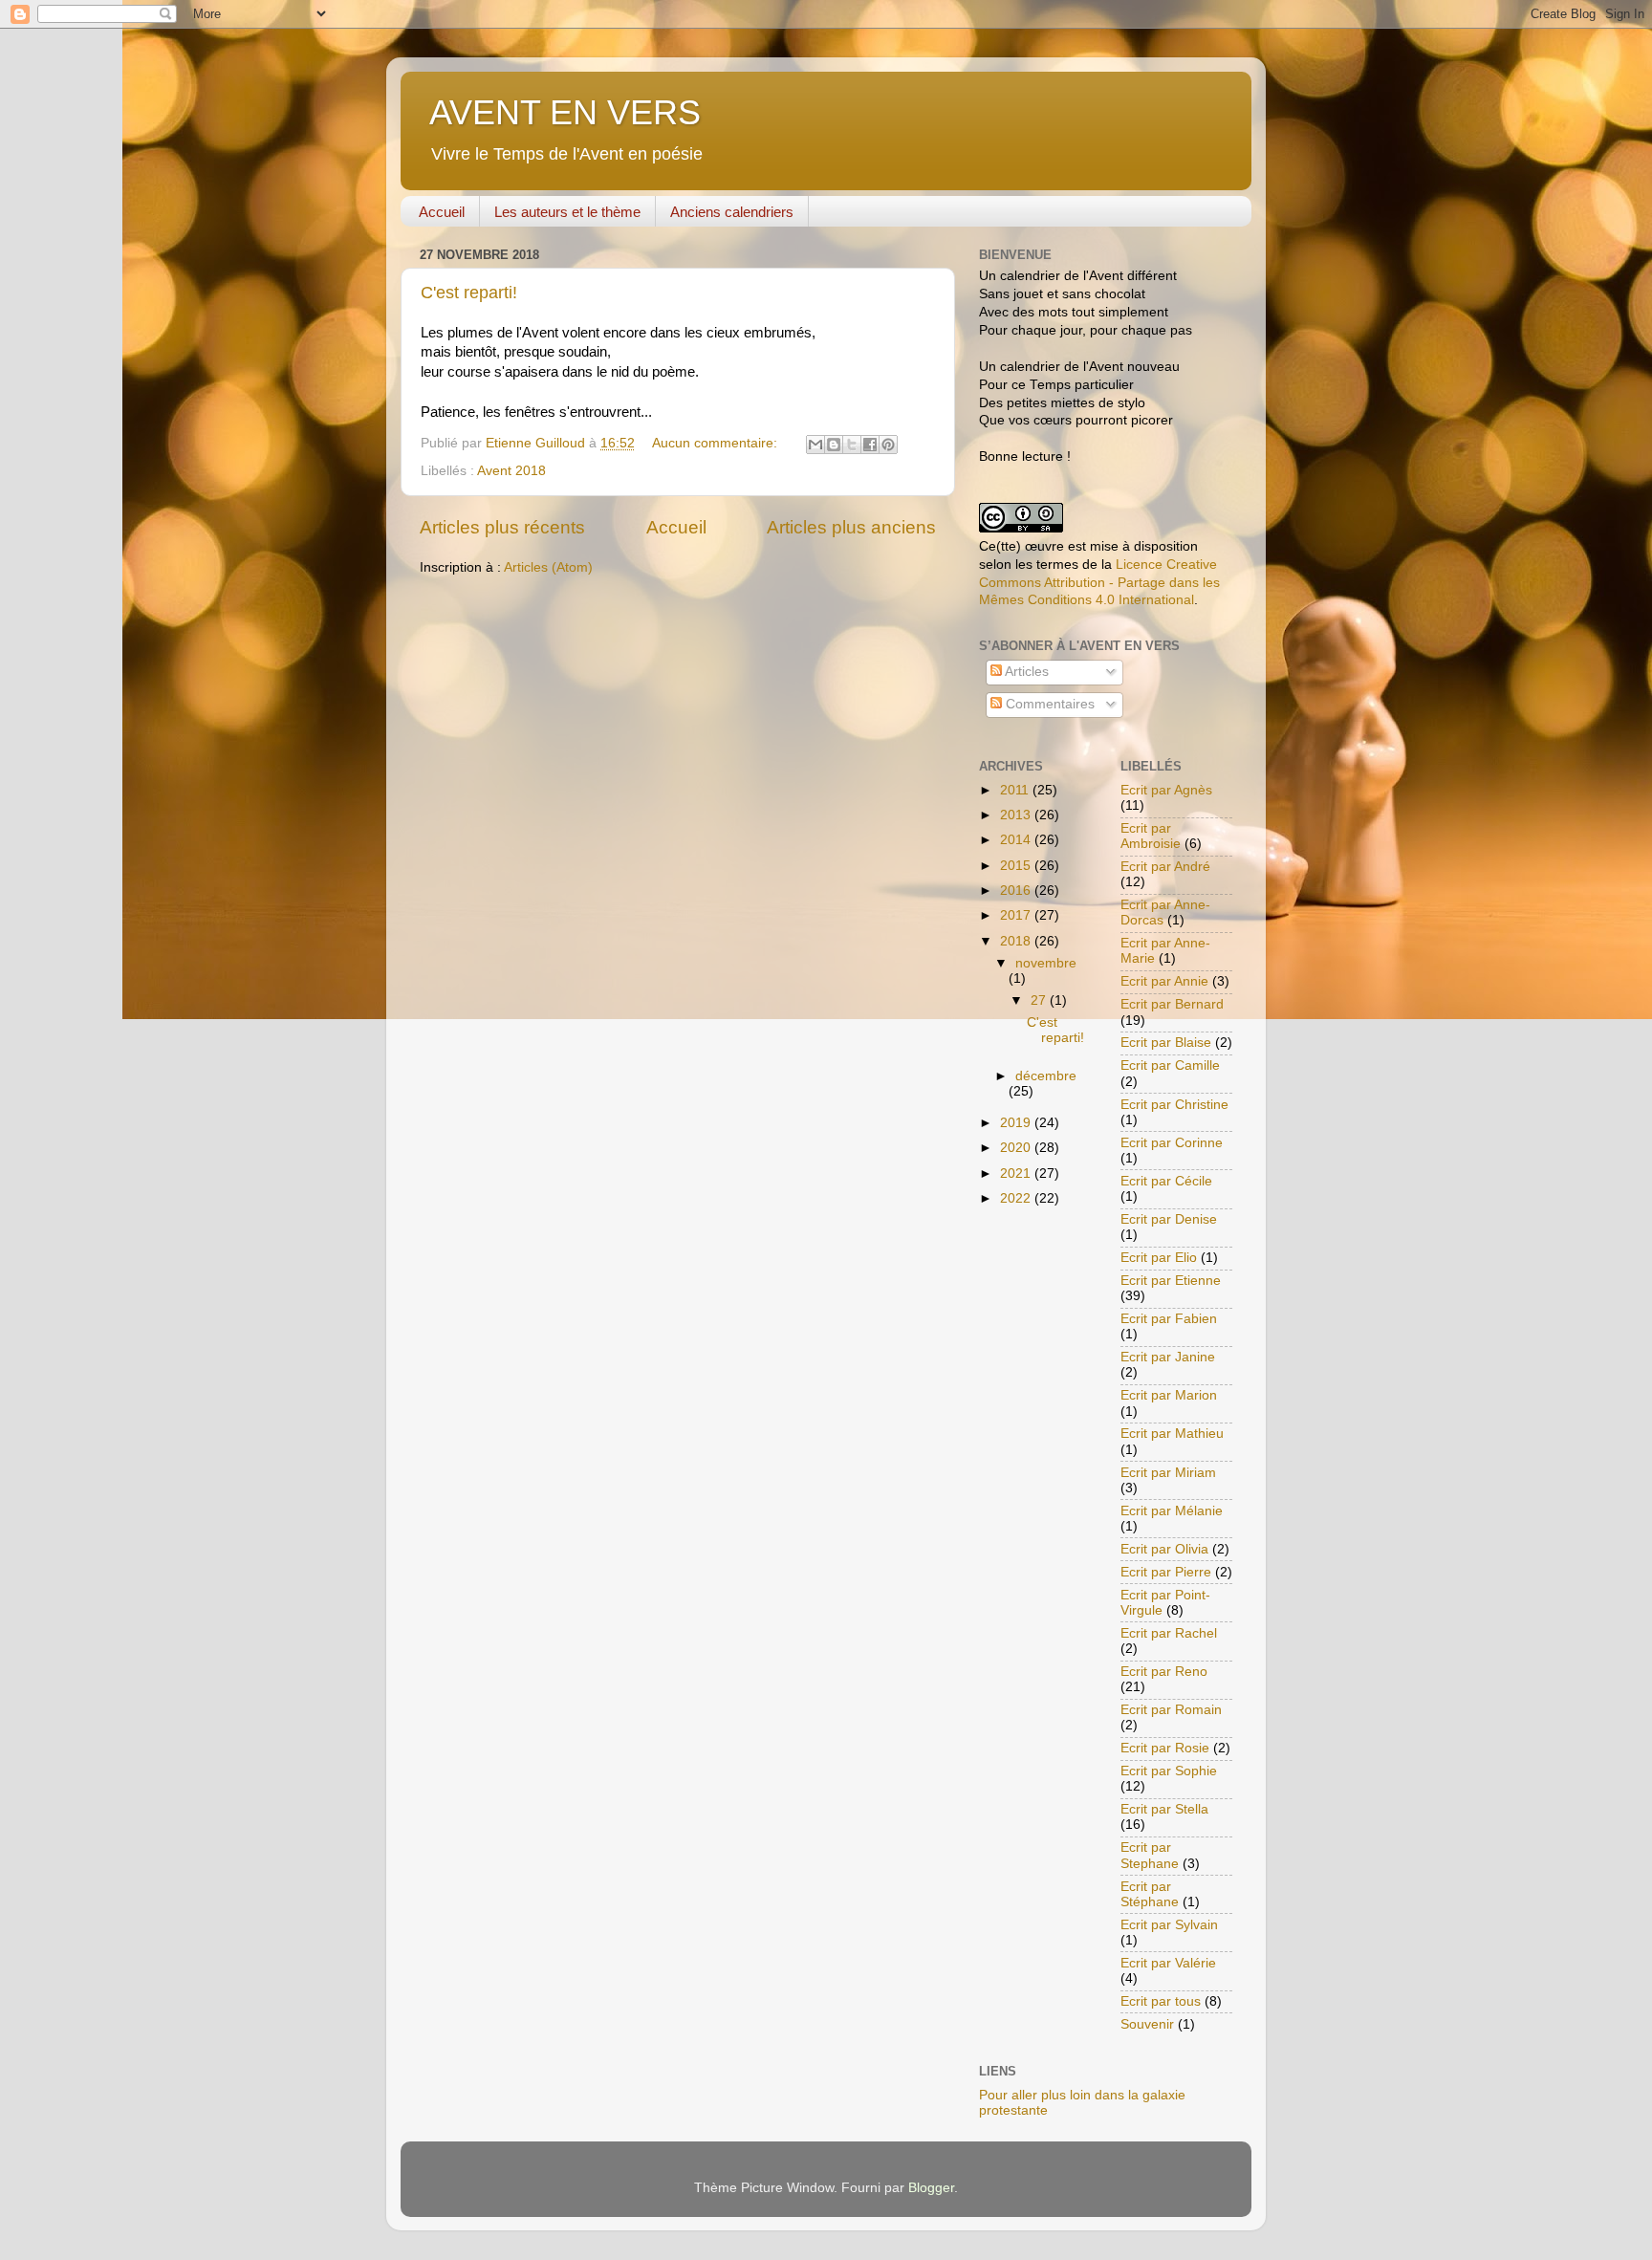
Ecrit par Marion (1169, 1395)
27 (1040, 1000)
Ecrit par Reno (1164, 1672)
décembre (1046, 1076)
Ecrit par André (1165, 867)
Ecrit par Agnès (1166, 790)
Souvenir (1147, 2024)
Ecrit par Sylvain (1169, 1925)
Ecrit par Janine (1168, 1357)
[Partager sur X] (852, 445)
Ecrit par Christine (1174, 1105)
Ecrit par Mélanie (1172, 1511)
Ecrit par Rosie (1165, 1748)
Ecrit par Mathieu (1172, 1434)
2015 (1017, 866)
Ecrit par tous (1161, 2001)
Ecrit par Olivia (1164, 1549)
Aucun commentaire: (717, 443)
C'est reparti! (469, 293)
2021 (1017, 1173)
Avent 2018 (511, 471)
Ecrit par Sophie (1169, 1771)
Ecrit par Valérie (1168, 1963)
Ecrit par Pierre (1166, 1572)
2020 (1017, 1148)
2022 (1017, 1198)
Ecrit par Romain (1171, 1710)
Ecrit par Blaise (1166, 1043)
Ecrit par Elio (1159, 1258)
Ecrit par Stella (1164, 1809)
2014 (1017, 840)
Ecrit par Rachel (1169, 1633)
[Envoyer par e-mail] (815, 445)
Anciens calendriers (732, 212)
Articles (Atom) (548, 567)
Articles (1025, 672)
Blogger (931, 2188)
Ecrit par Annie (1164, 981)
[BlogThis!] (834, 445)
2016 (1017, 891)
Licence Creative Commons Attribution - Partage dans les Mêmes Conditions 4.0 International (1099, 583)
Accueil (442, 212)
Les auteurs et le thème (567, 212)
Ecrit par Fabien (1169, 1319)
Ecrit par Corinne (1172, 1143)
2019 (1017, 1123)
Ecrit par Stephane (1150, 1855)
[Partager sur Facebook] (870, 445)
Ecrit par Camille (1170, 1065)
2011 (1016, 790)
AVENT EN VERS (565, 112)
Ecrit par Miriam (1168, 1473)
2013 (1017, 815)
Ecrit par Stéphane (1150, 1894)
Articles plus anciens (851, 527)
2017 (1017, 915)
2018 (1017, 941)
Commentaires (1048, 704)
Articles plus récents (502, 527)
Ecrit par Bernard (1172, 1004)
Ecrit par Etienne (1171, 1281)
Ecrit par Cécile (1166, 1181)
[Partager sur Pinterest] (888, 445)
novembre (1046, 963)
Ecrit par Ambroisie (1151, 836)
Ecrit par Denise (1169, 1219)
